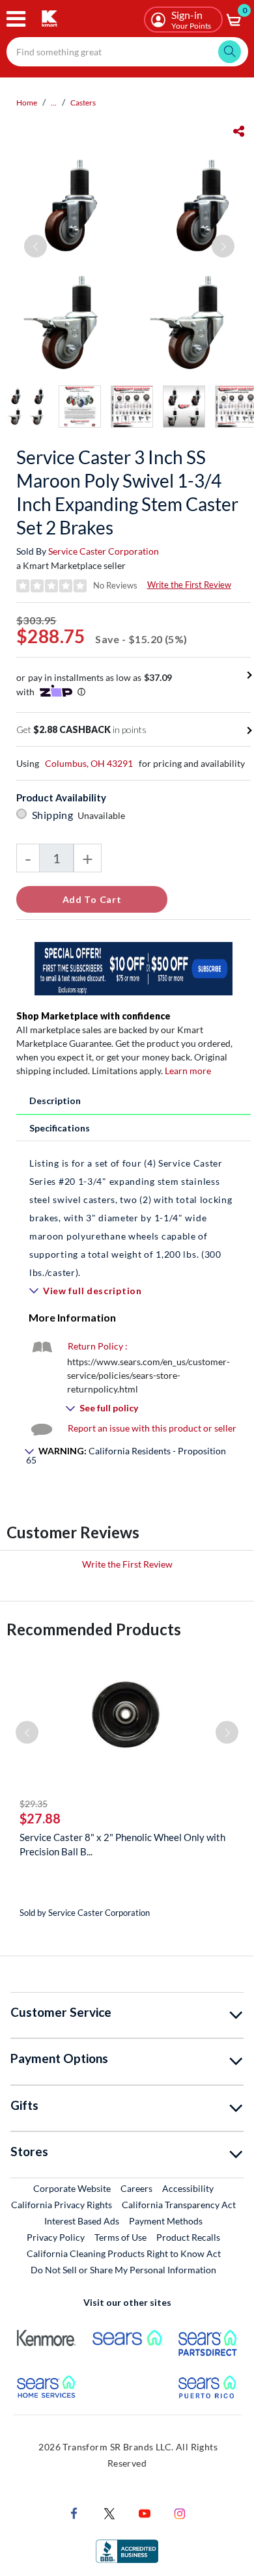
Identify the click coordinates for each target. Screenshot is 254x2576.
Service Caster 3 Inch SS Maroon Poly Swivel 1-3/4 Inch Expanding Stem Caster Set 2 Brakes (127, 492)
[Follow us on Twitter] (109, 2513)
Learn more (188, 1071)
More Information (72, 1317)
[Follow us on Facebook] (74, 2513)
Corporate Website (73, 2188)
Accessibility (188, 2188)
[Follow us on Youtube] (145, 2513)
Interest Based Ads (82, 2221)
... (54, 103)
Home (27, 103)
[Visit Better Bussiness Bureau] (127, 2550)
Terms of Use (120, 2237)
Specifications (60, 1128)
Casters (83, 103)
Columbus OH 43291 (89, 763)
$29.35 (34, 1804)
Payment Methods (166, 2221)
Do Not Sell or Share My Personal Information (123, 2270)
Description (55, 1101)
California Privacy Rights (62, 2205)
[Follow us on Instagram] (180, 2513)
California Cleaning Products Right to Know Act (124, 2253)
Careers (137, 2188)
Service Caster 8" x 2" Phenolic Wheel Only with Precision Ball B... (122, 1844)
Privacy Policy (56, 2237)
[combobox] (127, 52)
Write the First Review (189, 585)
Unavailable (103, 815)
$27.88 (40, 1818)
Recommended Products (94, 1629)
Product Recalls (189, 2237)
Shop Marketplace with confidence (93, 1016)
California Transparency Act (179, 2205)
